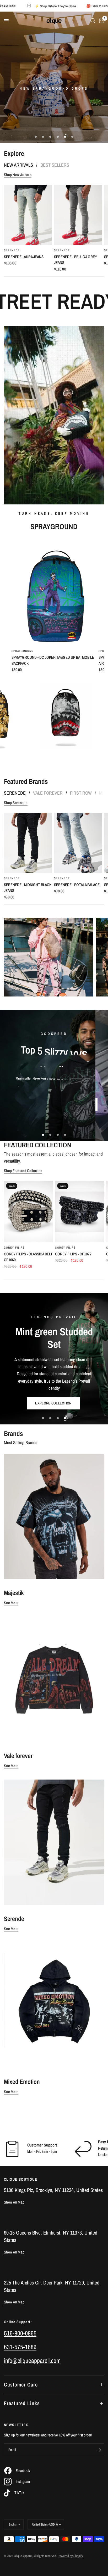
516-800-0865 (20, 2333)
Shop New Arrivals (18, 175)
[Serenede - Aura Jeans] (28, 215)
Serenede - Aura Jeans (24, 257)
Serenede (12, 250)
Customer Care (21, 2385)
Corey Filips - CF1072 (73, 1254)
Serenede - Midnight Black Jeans (28, 888)
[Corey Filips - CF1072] (80, 1212)
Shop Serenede (16, 803)
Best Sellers (55, 165)
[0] (101, 21)
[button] (35, 101)
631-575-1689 (20, 2347)
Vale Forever (48, 793)
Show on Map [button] (14, 2202)
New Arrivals (18, 165)
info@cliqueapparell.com (32, 2360)
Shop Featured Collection (23, 1171)
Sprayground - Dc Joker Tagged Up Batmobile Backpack (53, 660)
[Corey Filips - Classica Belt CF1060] (28, 1212)
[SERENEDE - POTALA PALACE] (78, 843)
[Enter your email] (99, 2450)
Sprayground (23, 651)
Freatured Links (22, 2403)
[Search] (93, 21)
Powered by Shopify (70, 2556)
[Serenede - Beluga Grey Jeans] (78, 215)
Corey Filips (14, 1248)
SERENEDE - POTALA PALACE (77, 885)
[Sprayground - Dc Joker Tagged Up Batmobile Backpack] (54, 592)
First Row (81, 793)
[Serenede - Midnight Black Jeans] (28, 843)
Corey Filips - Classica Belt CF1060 (28, 1257)
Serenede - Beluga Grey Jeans (75, 260)
